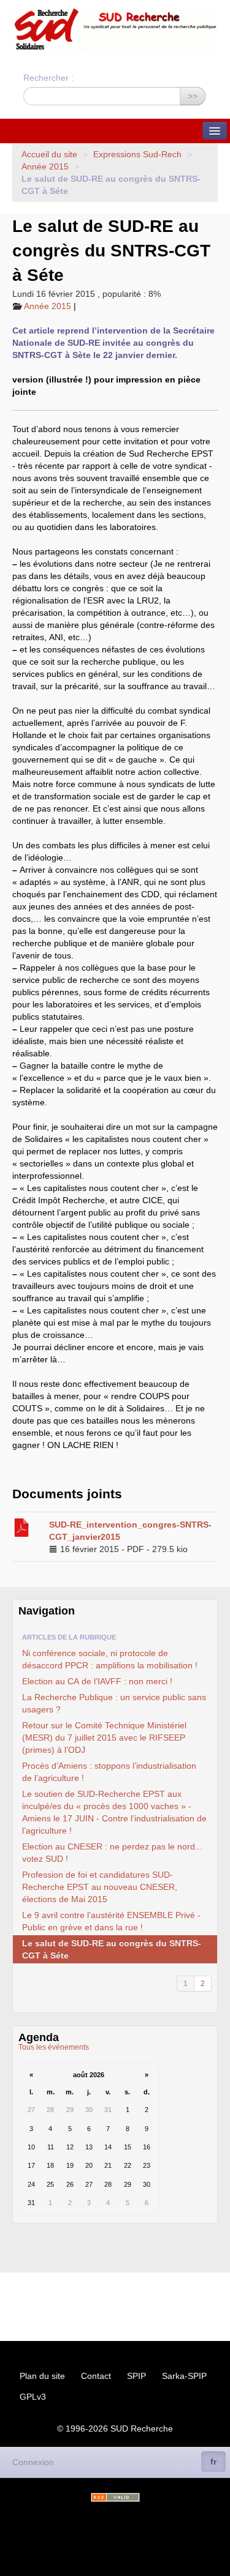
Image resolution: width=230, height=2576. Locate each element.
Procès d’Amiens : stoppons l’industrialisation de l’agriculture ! (109, 1772)
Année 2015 (45, 166)
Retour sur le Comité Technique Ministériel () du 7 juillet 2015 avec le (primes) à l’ (104, 1738)
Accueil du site (49, 154)
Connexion (33, 2462)
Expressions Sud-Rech (137, 154)
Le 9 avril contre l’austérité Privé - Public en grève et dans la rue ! (111, 1921)
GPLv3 (33, 2397)
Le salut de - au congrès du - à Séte (112, 1949)
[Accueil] (115, 30)
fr (213, 2462)
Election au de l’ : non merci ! (97, 1681)
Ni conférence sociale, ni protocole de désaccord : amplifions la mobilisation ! (110, 1659)
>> (193, 96)
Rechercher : (48, 78)
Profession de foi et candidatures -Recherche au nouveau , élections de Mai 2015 (100, 1887)
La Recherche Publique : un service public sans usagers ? (114, 1703)
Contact (96, 2376)
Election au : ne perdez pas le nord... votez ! (112, 1853)
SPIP (136, 2376)
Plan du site (42, 2376)
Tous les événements (54, 2047)
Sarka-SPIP (184, 2376)
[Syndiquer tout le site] (115, 2497)
